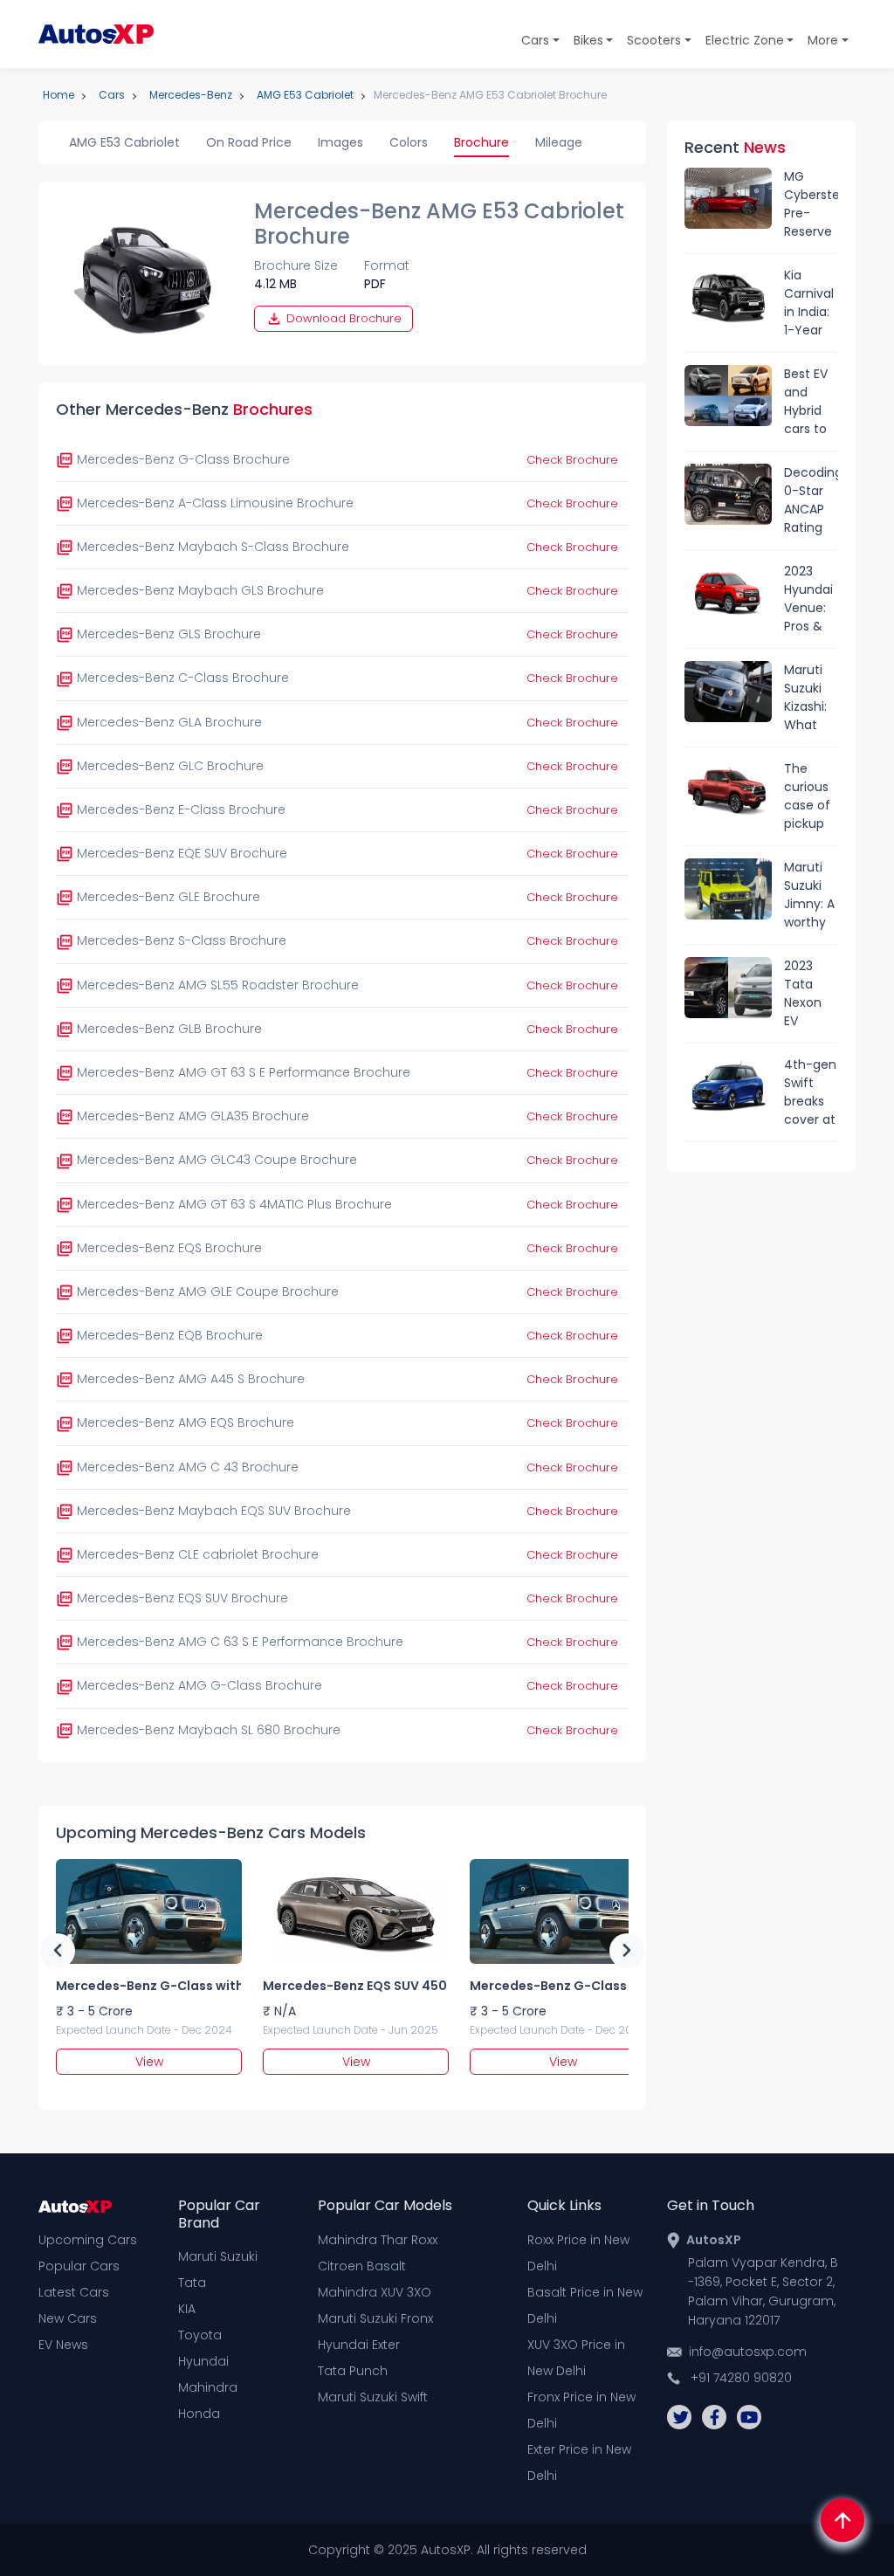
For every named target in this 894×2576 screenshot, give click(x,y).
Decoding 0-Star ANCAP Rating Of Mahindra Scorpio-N (811, 500)
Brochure (481, 142)
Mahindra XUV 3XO (375, 2292)
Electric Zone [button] (745, 40)
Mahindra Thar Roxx (378, 2240)
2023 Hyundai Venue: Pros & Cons (808, 599)
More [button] (823, 40)
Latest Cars (74, 2292)
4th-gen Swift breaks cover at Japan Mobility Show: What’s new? (810, 1092)
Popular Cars (79, 2266)
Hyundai (203, 2361)
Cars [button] (535, 40)
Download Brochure (342, 318)
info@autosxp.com (748, 2352)
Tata (192, 2283)
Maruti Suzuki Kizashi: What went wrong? (806, 698)
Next (627, 1951)
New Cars (68, 2318)
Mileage (559, 142)
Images (340, 142)
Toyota (200, 2335)
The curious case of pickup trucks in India (810, 796)
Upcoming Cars (88, 2240)
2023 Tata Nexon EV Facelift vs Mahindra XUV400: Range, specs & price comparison (811, 994)
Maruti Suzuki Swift (373, 2397)
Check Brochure (572, 460)
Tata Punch (353, 2371)
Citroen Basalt (362, 2266)
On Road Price (249, 142)
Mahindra (208, 2387)
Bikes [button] (588, 40)
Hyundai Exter (359, 2345)
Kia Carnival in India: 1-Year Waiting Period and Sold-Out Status (809, 303)
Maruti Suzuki (218, 2256)
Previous (58, 1951)
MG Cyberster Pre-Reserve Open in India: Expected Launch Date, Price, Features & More (811, 204)
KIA (187, 2309)
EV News (63, 2345)
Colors (409, 142)
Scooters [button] (654, 40)
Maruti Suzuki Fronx (375, 2318)
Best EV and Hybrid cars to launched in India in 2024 (811, 402)
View (149, 2062)
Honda (199, 2414)
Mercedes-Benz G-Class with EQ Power (148, 1986)
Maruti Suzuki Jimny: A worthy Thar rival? (809, 895)
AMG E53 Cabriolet (124, 142)
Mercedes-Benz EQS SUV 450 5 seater (355, 1986)
